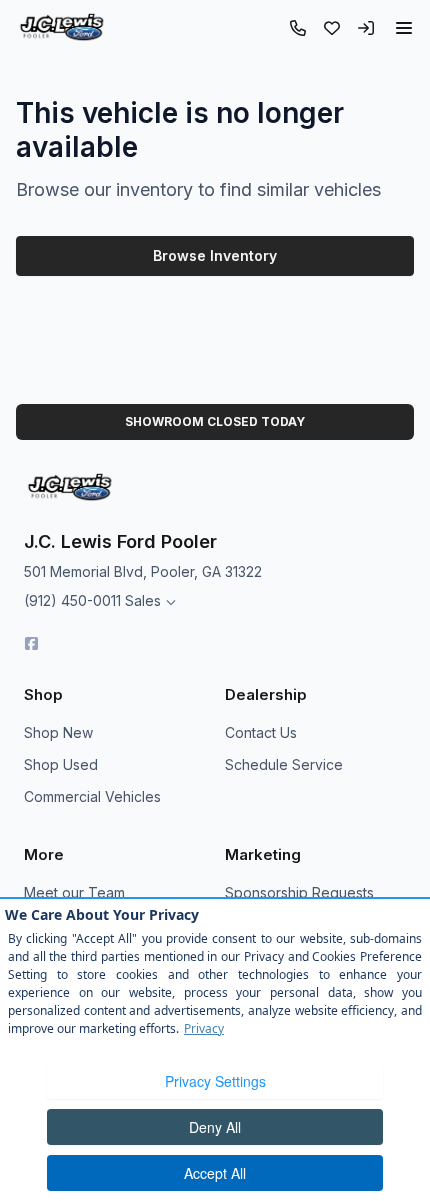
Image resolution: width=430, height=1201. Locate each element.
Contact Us (261, 732)
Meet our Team (74, 892)
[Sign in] (366, 28)
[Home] (61, 28)
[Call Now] (298, 28)
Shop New (58, 732)
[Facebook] (31, 643)
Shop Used (61, 764)
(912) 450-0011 (72, 600)
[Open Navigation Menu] (404, 28)
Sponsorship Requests (299, 892)
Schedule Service (284, 764)
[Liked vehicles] (332, 28)
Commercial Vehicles (92, 796)
